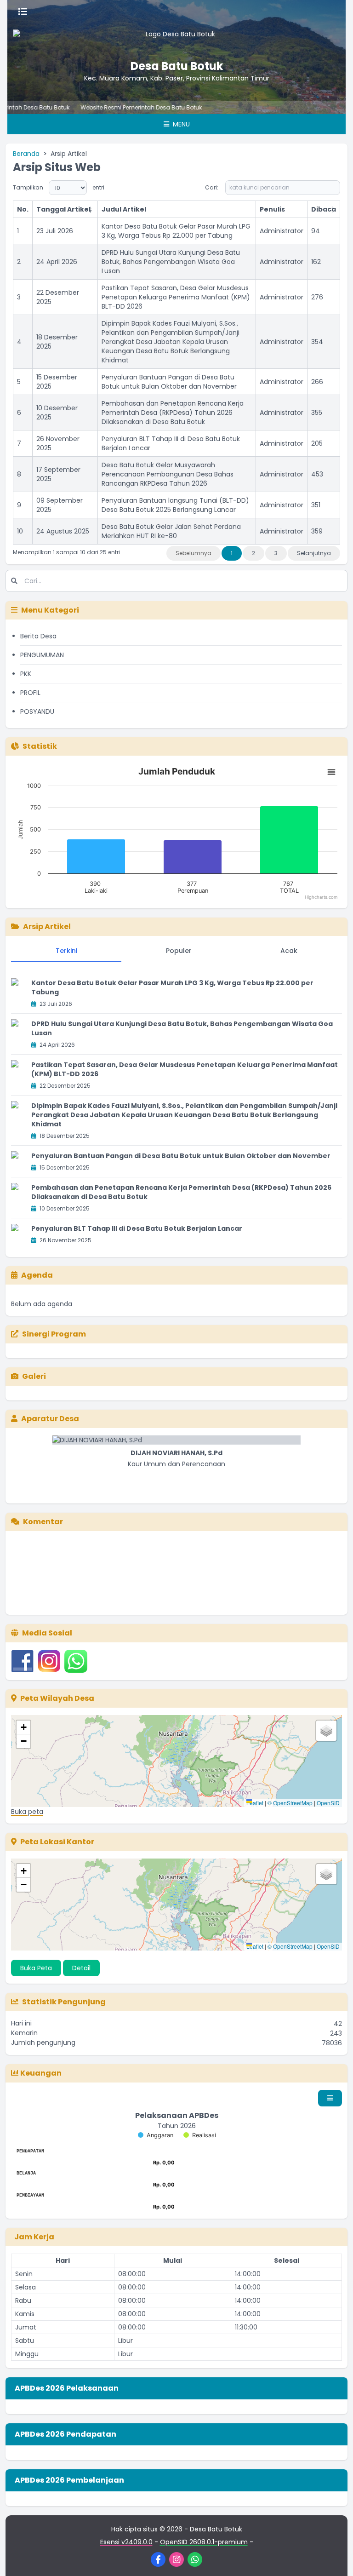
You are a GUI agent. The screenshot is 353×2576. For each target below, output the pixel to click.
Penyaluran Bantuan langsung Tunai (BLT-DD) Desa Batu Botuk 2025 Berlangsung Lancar (175, 505)
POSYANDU (37, 711)
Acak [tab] (289, 951)
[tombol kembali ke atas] (335, 2558)
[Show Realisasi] (200, 2135)
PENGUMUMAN (42, 655)
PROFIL (30, 693)
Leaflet (255, 1803)
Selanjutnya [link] (314, 553)
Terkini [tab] (66, 951)
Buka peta (27, 1812)
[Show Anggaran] (156, 2135)
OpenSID (328, 1803)
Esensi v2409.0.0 (126, 2542)
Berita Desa (38, 636)
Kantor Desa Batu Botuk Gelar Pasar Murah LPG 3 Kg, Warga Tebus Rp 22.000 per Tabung (176, 231)
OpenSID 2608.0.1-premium (204, 2542)
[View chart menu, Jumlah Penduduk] (331, 772)
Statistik (40, 746)
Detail (81, 1968)
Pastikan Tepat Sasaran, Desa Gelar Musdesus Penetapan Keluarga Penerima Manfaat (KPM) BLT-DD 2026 (176, 297)
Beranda (26, 154)
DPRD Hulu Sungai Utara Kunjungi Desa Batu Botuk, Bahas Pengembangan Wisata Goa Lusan (171, 262)
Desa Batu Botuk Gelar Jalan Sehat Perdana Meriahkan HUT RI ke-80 (171, 531)
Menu (180, 124)
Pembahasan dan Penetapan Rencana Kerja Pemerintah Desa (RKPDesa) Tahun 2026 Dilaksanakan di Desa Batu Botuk (173, 413)
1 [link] (232, 553)
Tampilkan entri (59, 187)
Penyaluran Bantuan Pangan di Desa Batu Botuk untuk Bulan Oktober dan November (169, 382)
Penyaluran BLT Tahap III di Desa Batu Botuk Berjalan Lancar (137, 1228)
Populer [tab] (179, 951)
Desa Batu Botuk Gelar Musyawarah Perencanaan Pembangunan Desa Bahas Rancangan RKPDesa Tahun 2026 (168, 474)
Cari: (212, 187)
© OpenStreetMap (290, 1803)
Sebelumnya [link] (194, 553)
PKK (26, 674)
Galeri (34, 1376)
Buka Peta (36, 1968)
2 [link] (253, 553)
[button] (23, 1727)
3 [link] (276, 553)
